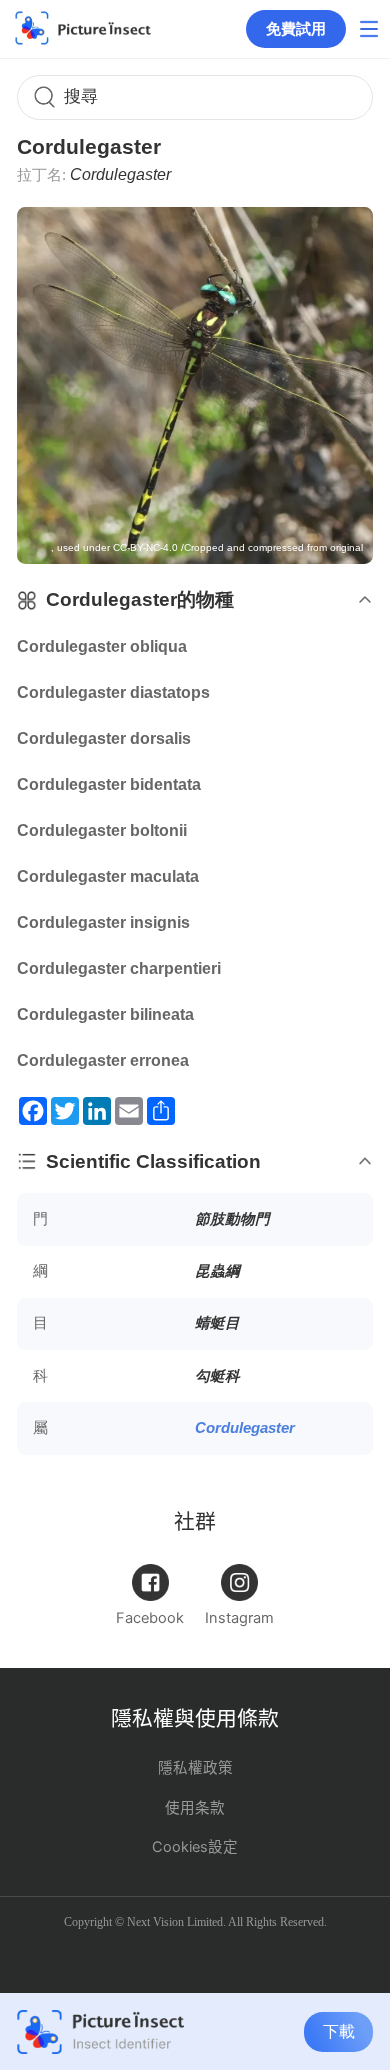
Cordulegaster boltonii (102, 830)
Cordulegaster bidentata (109, 784)
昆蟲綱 (217, 1271)
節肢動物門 (232, 1219)
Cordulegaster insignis (103, 922)
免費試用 (296, 28)
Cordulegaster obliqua (102, 646)
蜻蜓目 (217, 1323)
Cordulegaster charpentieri (119, 968)
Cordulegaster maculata (108, 876)
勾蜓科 (217, 1376)
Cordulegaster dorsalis (104, 738)
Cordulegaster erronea (103, 1060)
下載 (339, 2031)
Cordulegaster (245, 1428)
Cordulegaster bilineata (105, 1014)
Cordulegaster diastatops (113, 692)
